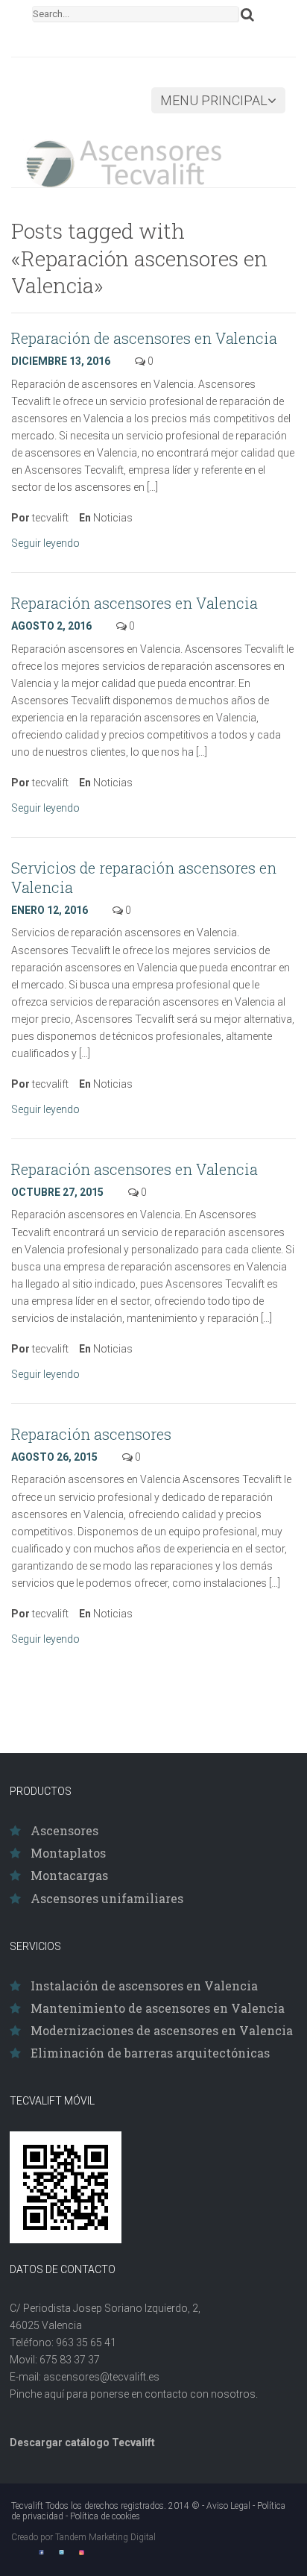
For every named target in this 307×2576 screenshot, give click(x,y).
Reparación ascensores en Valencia (134, 603)
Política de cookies (105, 2516)
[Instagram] (82, 2552)
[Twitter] (61, 2552)
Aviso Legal (228, 2506)
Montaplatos (68, 1853)
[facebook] (41, 2552)
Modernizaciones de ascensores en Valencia (162, 2030)
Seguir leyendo (47, 543)
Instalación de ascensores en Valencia (144, 1986)
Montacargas (69, 1875)
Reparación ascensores (91, 1434)
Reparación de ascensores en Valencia (144, 338)
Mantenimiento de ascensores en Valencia (158, 2008)
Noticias (113, 518)
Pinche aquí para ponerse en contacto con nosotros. (134, 2394)
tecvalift (50, 518)
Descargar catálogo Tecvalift (82, 2442)
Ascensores (64, 1830)
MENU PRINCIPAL (214, 100)
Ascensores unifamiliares (107, 1898)
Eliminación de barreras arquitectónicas (150, 2053)
